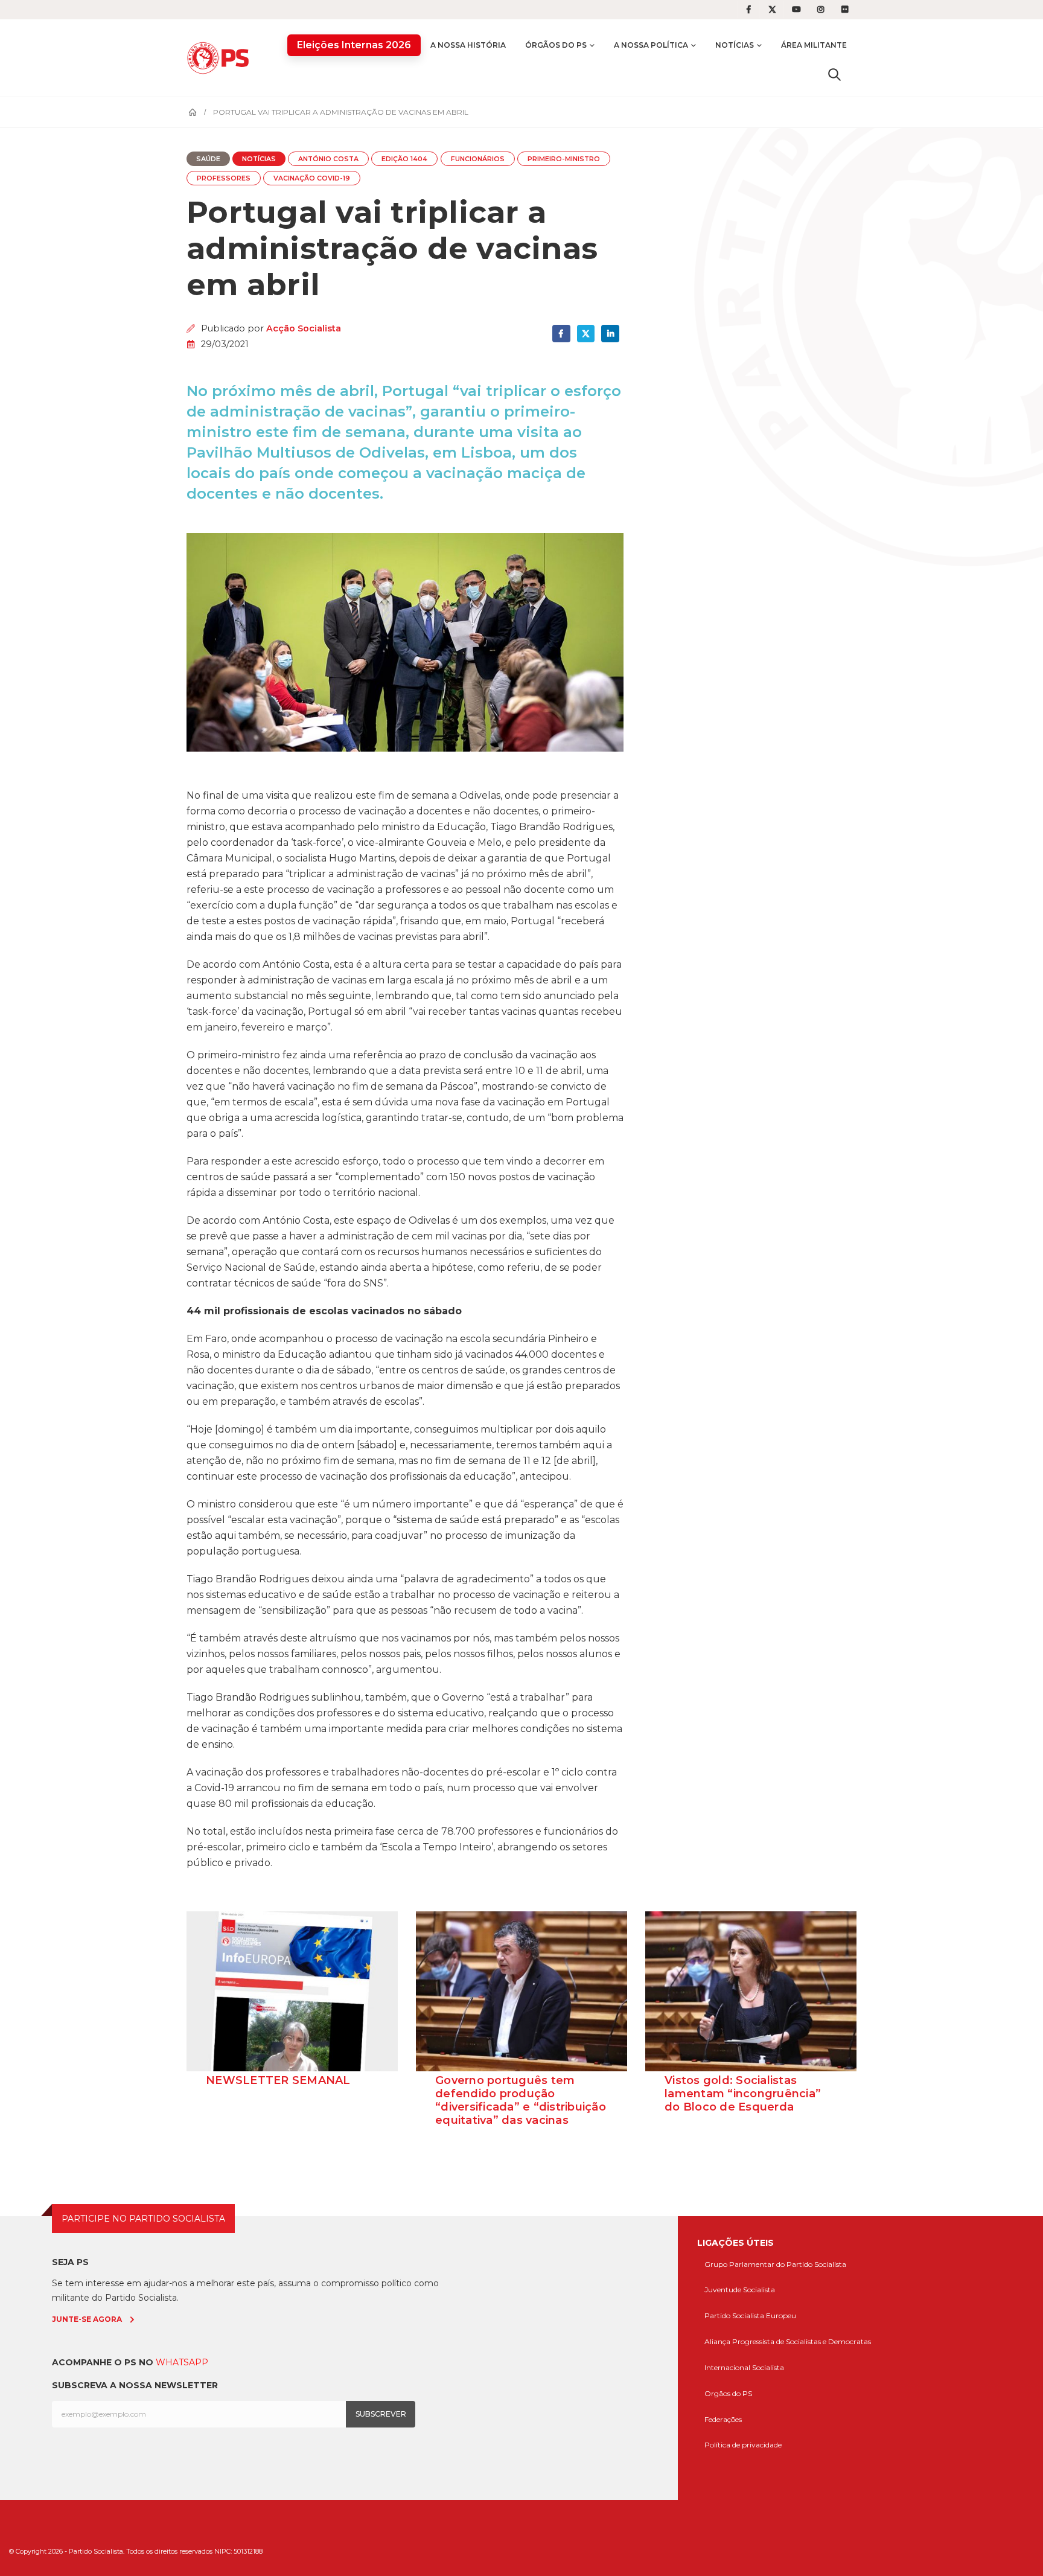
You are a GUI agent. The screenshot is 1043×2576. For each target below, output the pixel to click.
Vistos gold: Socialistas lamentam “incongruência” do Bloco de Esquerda (743, 2094)
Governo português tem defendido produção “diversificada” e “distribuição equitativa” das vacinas (521, 2100)
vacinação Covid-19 (312, 178)
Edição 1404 (404, 159)
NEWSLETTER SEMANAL (278, 2080)
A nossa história (468, 45)
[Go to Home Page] (193, 112)
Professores (224, 178)
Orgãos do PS (728, 2393)
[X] (773, 10)
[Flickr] (845, 10)
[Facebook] (748, 10)
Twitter (586, 334)
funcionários (478, 159)
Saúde (208, 159)
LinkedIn (610, 334)
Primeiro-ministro (564, 159)
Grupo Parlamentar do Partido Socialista (775, 2264)
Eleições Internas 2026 (354, 45)
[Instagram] (821, 10)
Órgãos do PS (556, 45)
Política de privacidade (743, 2445)
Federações (723, 2419)
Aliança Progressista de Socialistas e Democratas (788, 2341)
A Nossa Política (651, 45)
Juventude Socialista (740, 2290)
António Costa (328, 159)
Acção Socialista (304, 328)
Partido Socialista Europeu (750, 2316)
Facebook (561, 334)
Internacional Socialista (744, 2367)
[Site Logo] (221, 58)
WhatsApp (182, 2362)
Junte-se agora (87, 2319)
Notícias (735, 45)
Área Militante (814, 45)
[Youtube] (797, 10)
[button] (834, 74)
